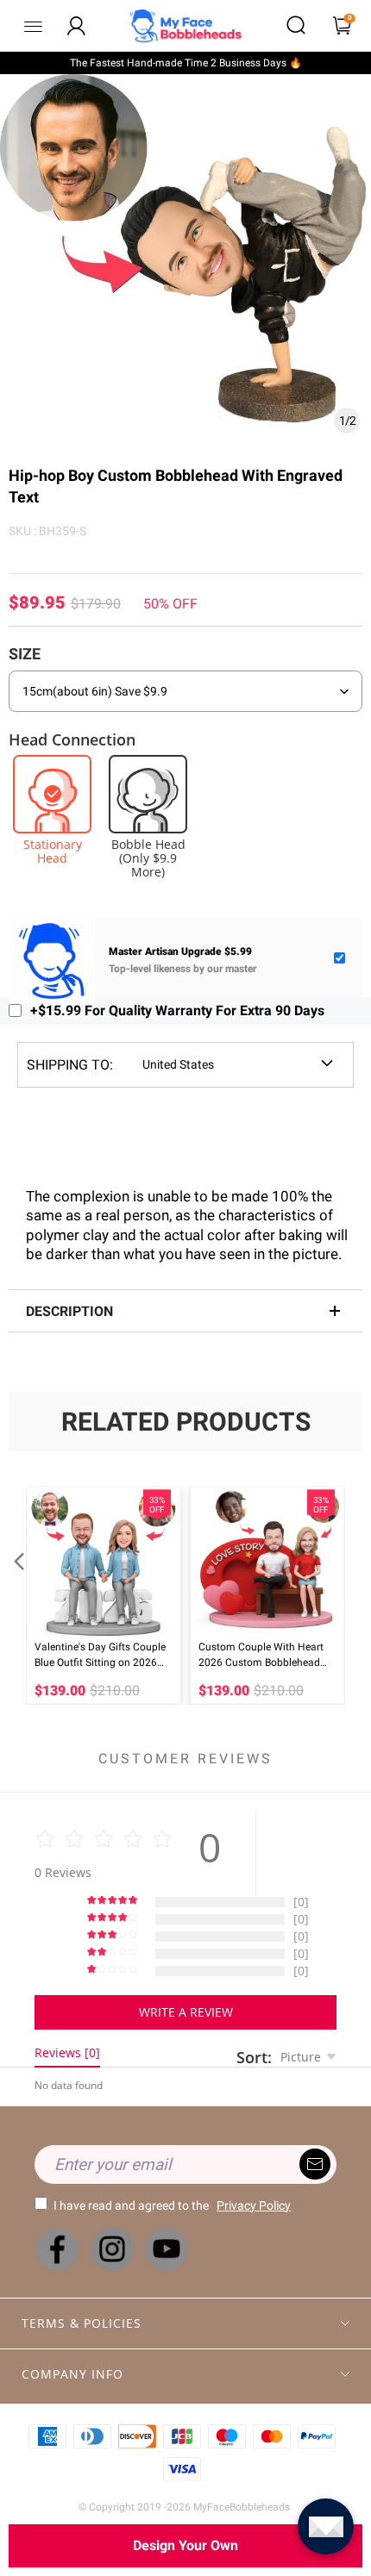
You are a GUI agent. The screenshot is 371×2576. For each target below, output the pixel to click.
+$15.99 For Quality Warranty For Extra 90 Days (177, 1010)
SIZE (25, 654)
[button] (17, 1595)
